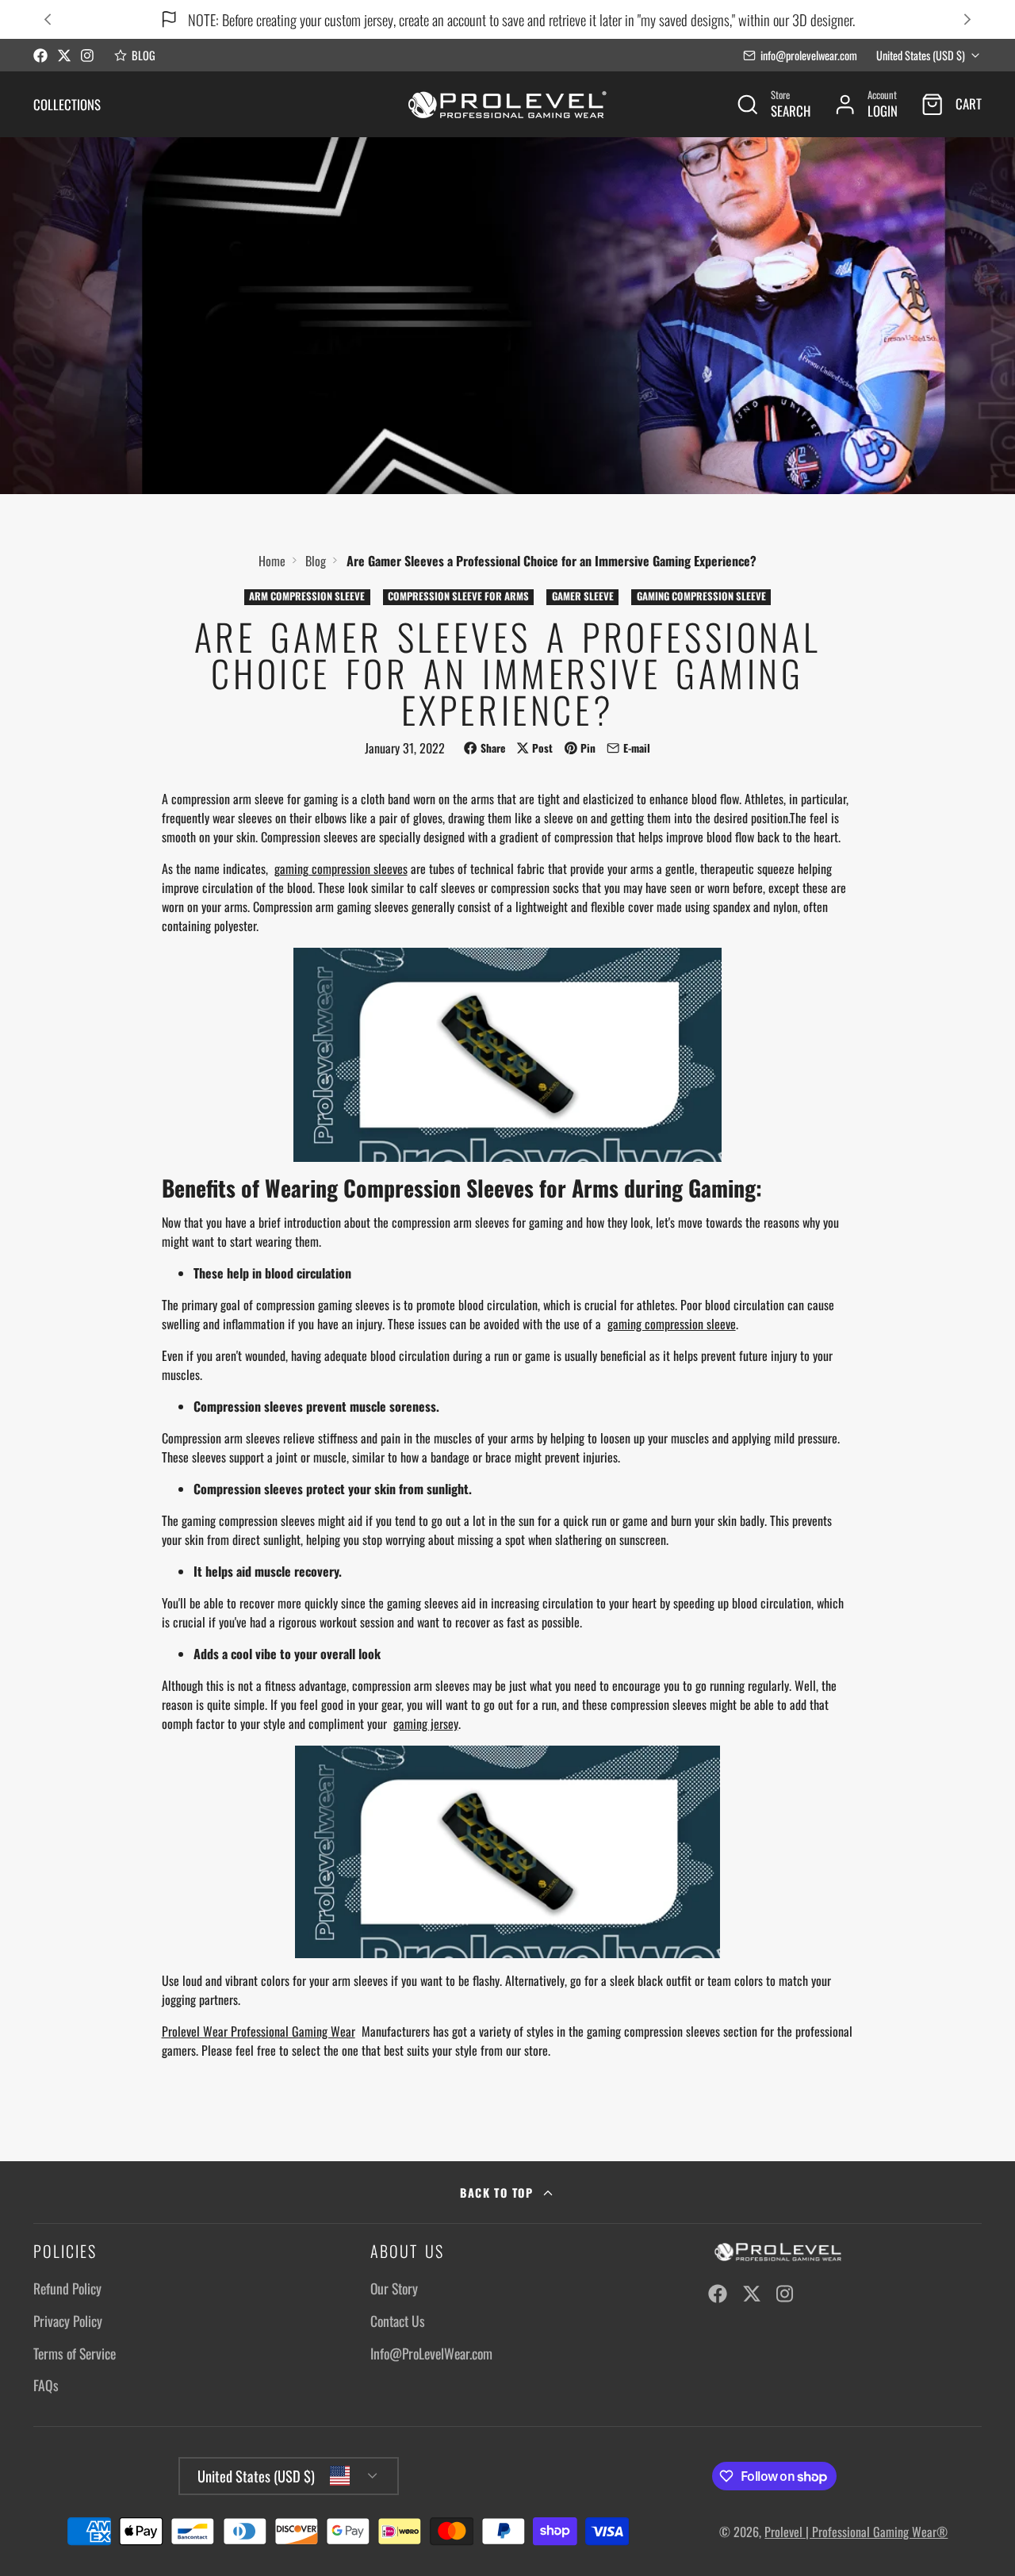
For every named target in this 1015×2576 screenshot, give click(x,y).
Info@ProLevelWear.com (431, 2353)
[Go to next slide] (967, 19)
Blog (316, 561)
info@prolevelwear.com (809, 55)
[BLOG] (135, 56)
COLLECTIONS (67, 104)
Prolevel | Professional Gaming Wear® (856, 2532)
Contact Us (398, 2321)
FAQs (46, 2385)
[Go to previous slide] (47, 19)
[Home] (507, 104)
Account (866, 104)
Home (272, 561)
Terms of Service (75, 2353)
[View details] (777, 2252)
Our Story (394, 2288)
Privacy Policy (68, 2321)
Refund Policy (67, 2288)
